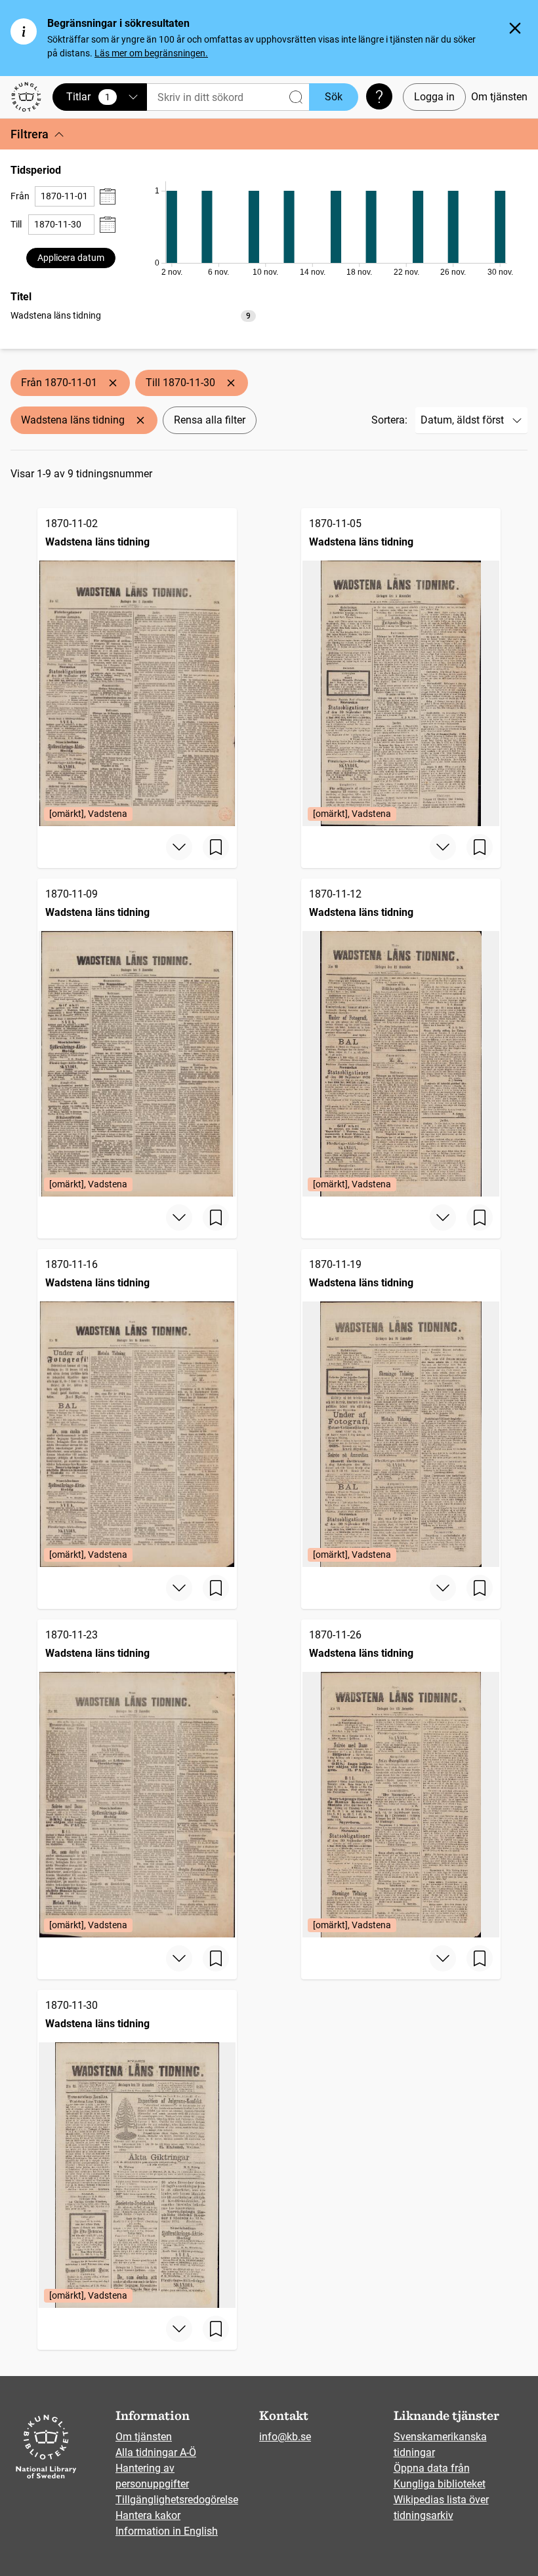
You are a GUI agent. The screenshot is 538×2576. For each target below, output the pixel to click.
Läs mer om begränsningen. (151, 53)
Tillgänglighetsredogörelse (177, 2500)
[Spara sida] (216, 847)
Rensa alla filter (210, 420)
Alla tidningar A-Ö (156, 2452)
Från (20, 196)
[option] (133, 316)
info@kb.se (285, 2437)
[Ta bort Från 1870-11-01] (113, 383)
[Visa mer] (179, 847)
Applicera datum (71, 258)
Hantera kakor (148, 2515)
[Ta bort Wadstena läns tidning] (140, 420)
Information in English (167, 2531)
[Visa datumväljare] (108, 196)
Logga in (434, 97)
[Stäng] (515, 28)
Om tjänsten (499, 97)
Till (16, 224)
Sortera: (389, 420)
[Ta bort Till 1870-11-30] (231, 383)
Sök (334, 97)
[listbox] (133, 315)
